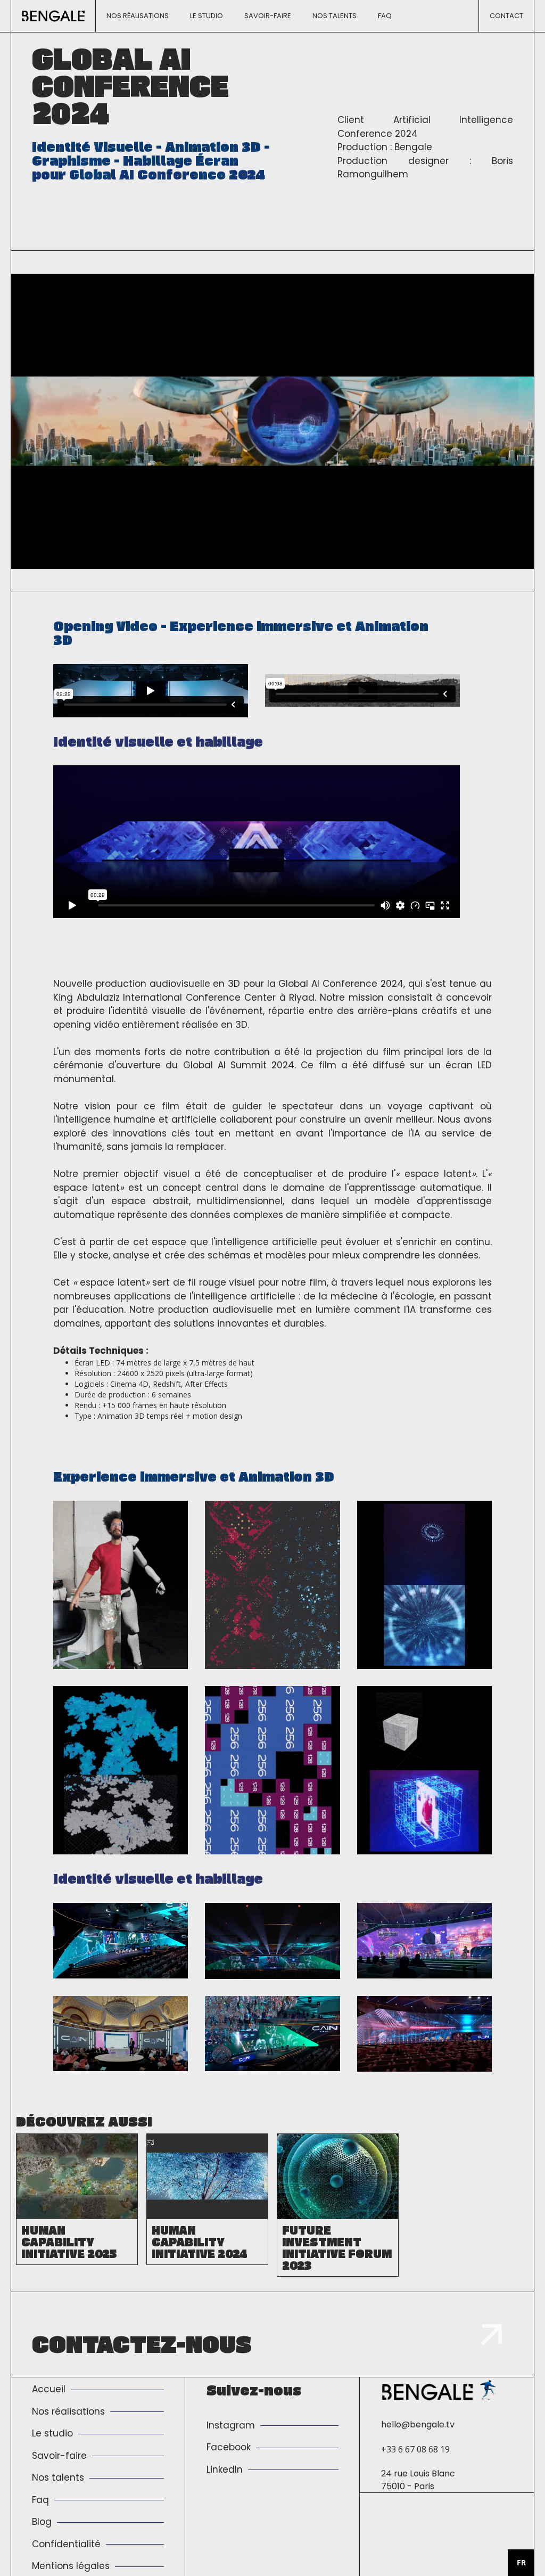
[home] (53, 16)
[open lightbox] (121, 1585)
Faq (385, 16)
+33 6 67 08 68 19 (415, 2449)
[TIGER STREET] (488, 2390)
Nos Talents (335, 16)
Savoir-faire (268, 16)
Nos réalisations (138, 16)
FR (521, 2562)
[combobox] (521, 2563)
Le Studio (207, 16)
